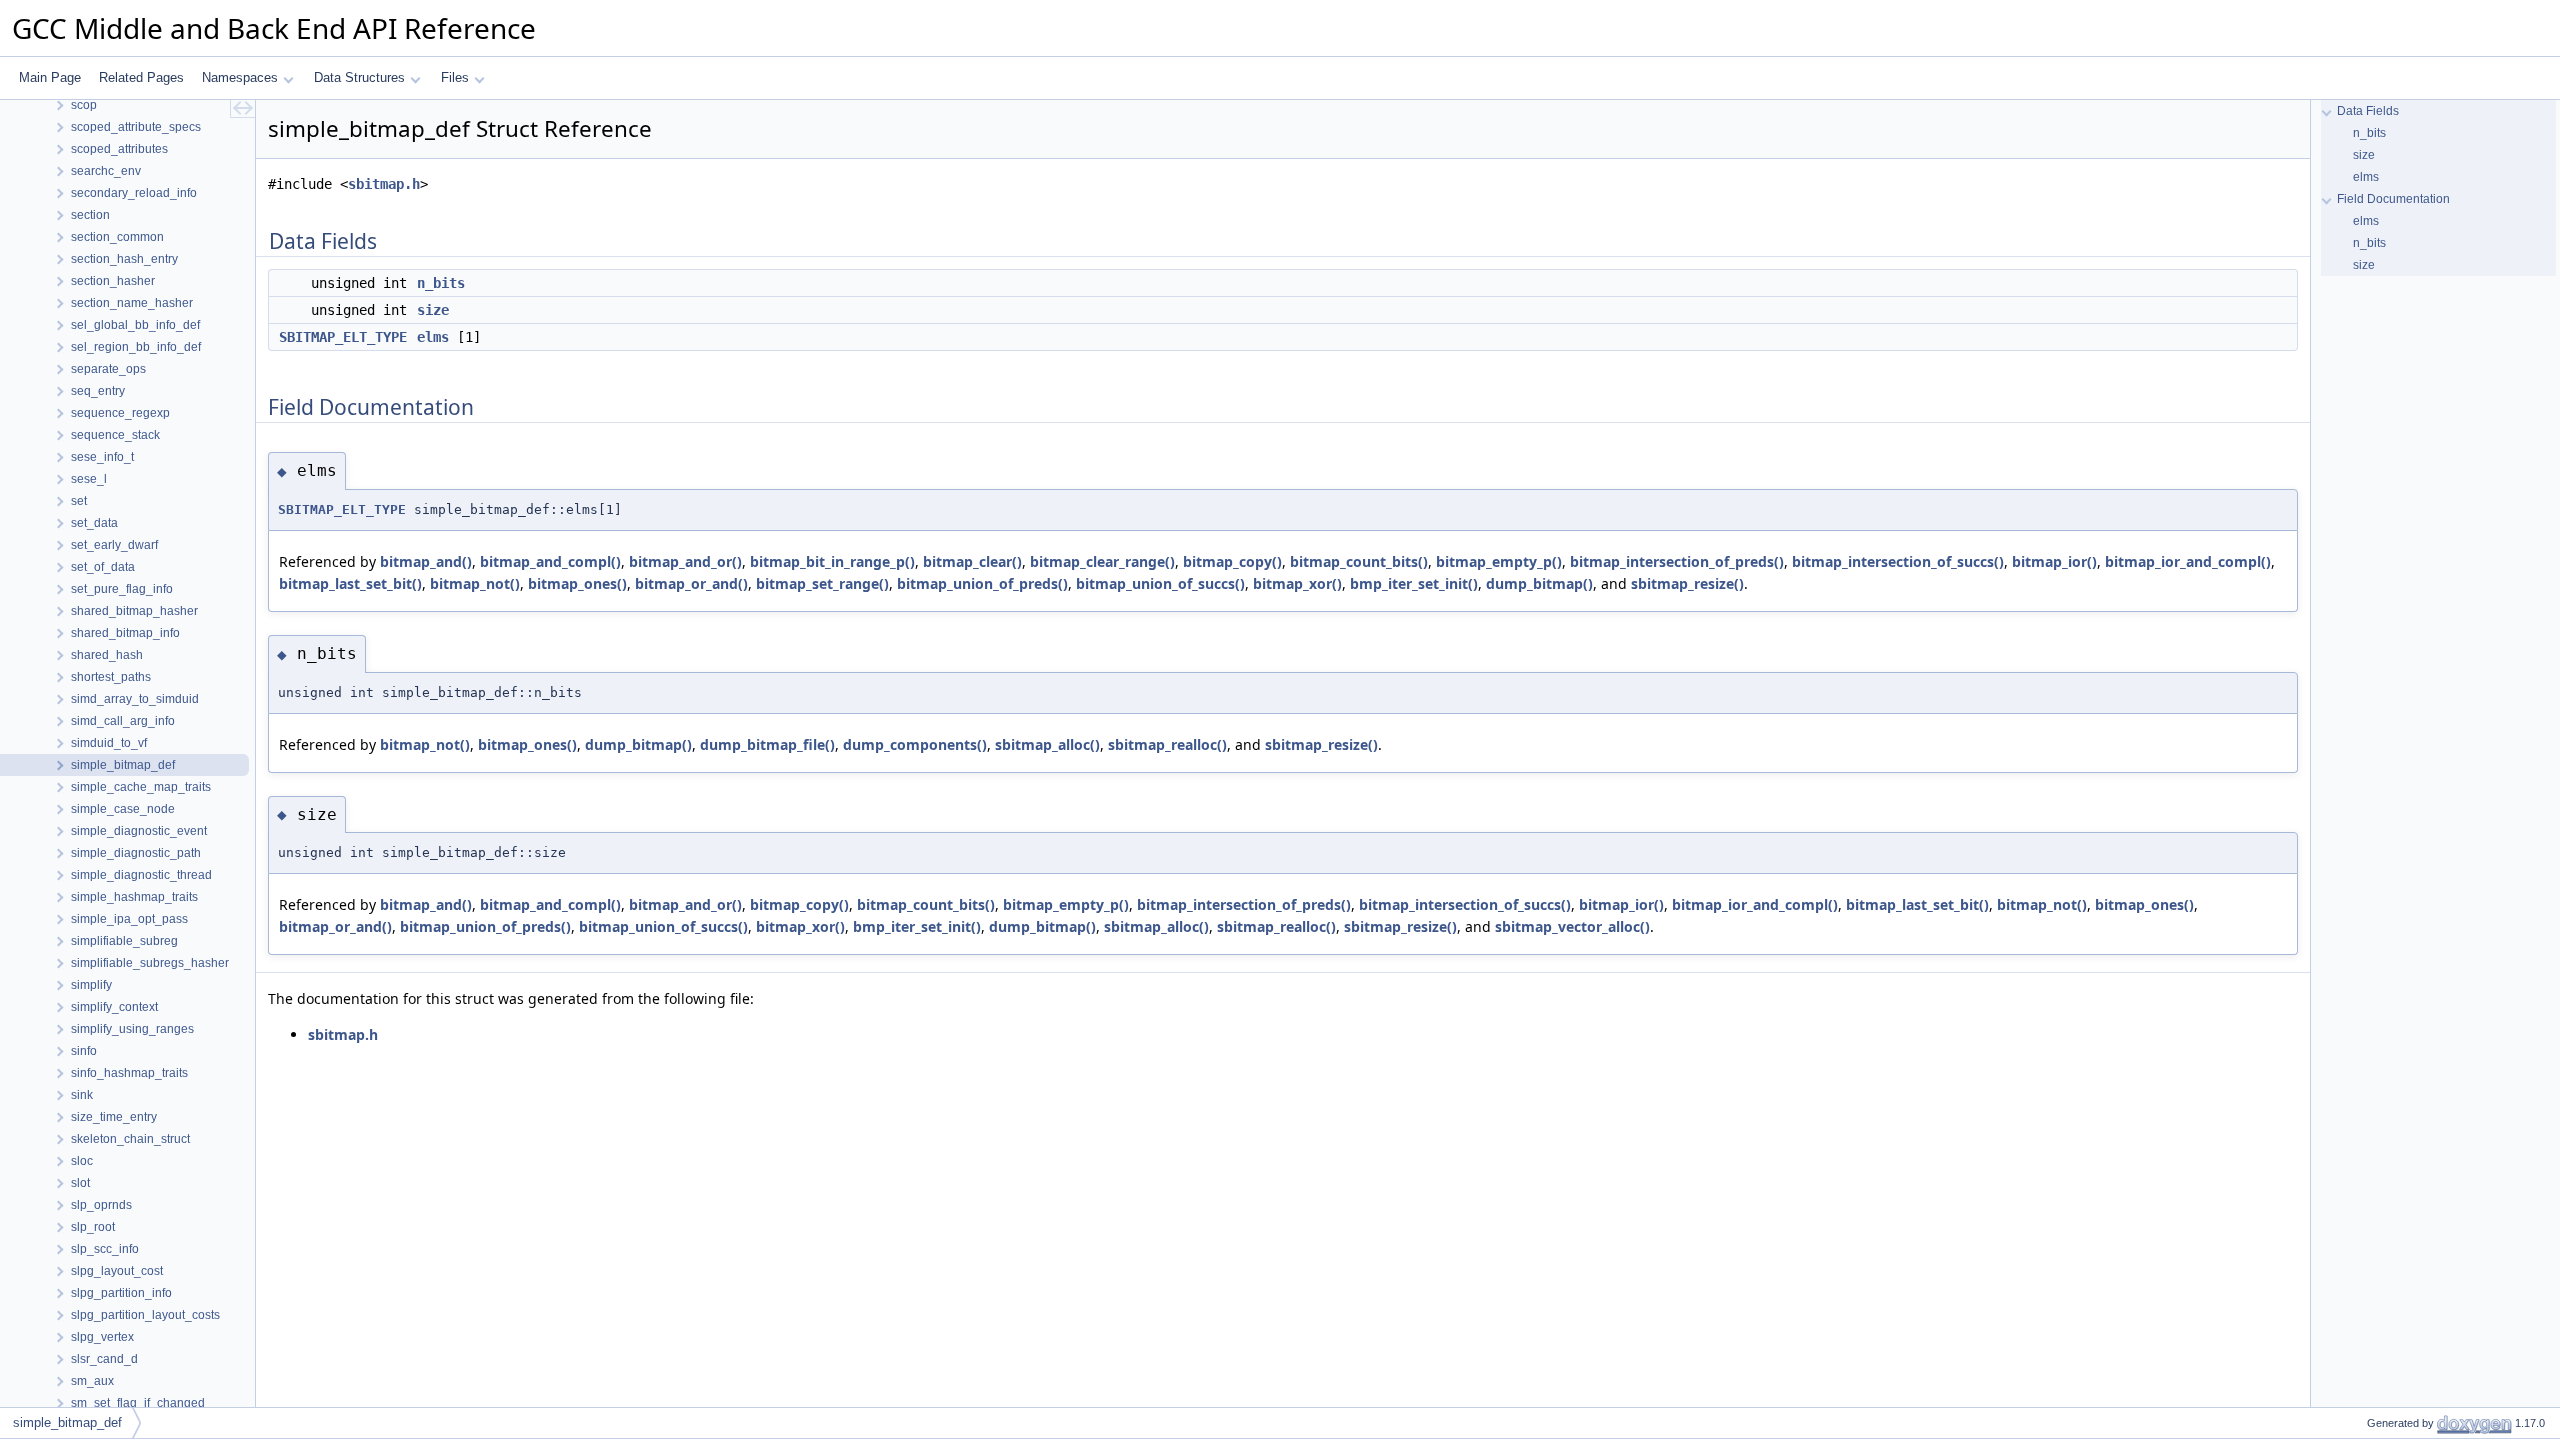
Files (455, 77)
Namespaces (240, 77)
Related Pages (141, 77)
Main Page (50, 77)
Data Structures (359, 77)
